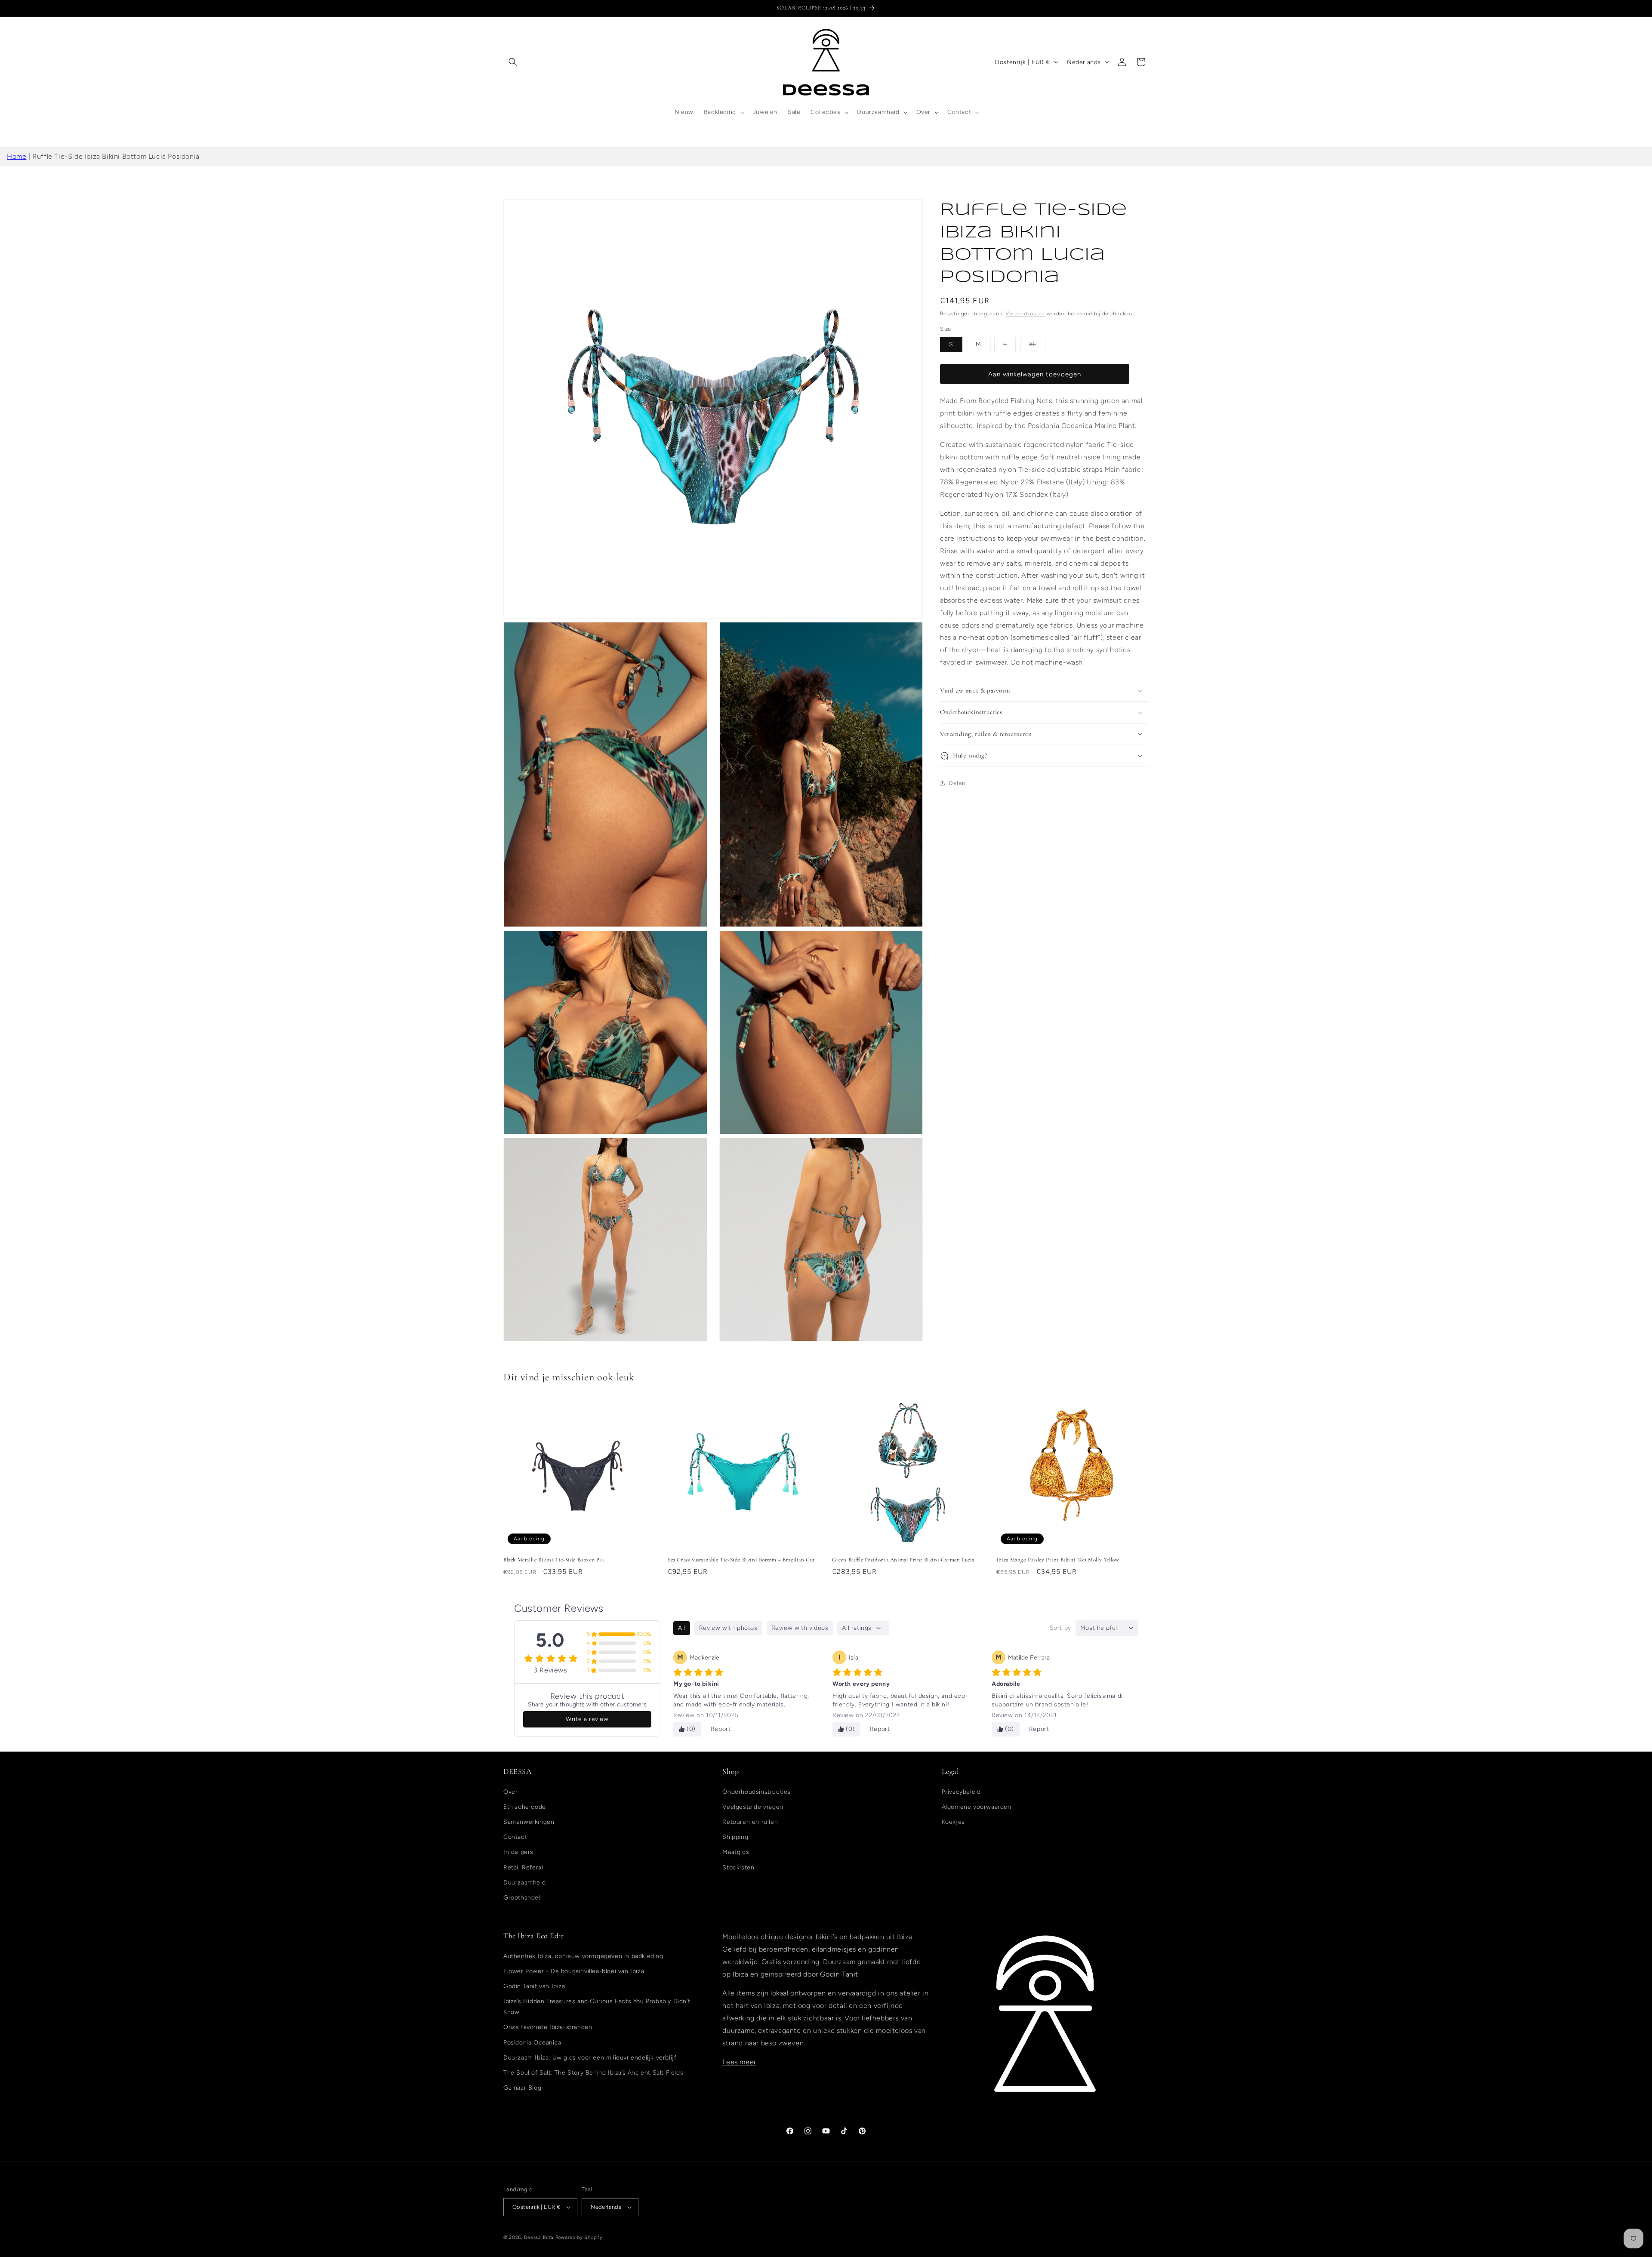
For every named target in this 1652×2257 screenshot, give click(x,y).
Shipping (735, 1837)
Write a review (587, 1719)
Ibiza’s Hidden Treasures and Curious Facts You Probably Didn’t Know (597, 2007)
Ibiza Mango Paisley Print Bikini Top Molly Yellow (1058, 1560)
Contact (515, 1837)
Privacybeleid (961, 1792)
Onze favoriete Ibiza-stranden (548, 2028)
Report (721, 1729)
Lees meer (739, 2062)
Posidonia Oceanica (532, 2043)
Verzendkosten (1025, 314)
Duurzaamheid (524, 1883)
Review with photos (728, 1628)
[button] (513, 62)
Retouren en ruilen (750, 1822)
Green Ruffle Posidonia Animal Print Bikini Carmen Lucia (903, 1560)
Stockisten (738, 1867)
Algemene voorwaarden (977, 1807)
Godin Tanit (839, 1974)
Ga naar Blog (522, 2088)
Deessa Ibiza (539, 2237)
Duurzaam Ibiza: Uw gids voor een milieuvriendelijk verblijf (590, 2058)
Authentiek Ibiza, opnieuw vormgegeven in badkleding (583, 1956)
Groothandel (522, 1898)
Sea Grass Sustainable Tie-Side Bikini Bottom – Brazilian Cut (741, 1560)
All (682, 1628)
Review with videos (800, 1628)
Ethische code (525, 1807)
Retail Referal (523, 1867)
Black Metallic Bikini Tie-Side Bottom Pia (554, 1560)
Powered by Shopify (579, 2237)
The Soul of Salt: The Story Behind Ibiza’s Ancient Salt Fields (593, 2073)
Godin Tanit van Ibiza (534, 1986)
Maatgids (736, 1852)
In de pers (518, 1852)
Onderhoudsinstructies (757, 1792)
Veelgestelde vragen (753, 1807)
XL (1037, 346)
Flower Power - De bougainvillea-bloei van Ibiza (574, 1971)
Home (17, 156)
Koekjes (953, 1822)
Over (510, 1792)
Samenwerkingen (529, 1822)
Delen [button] (957, 783)
